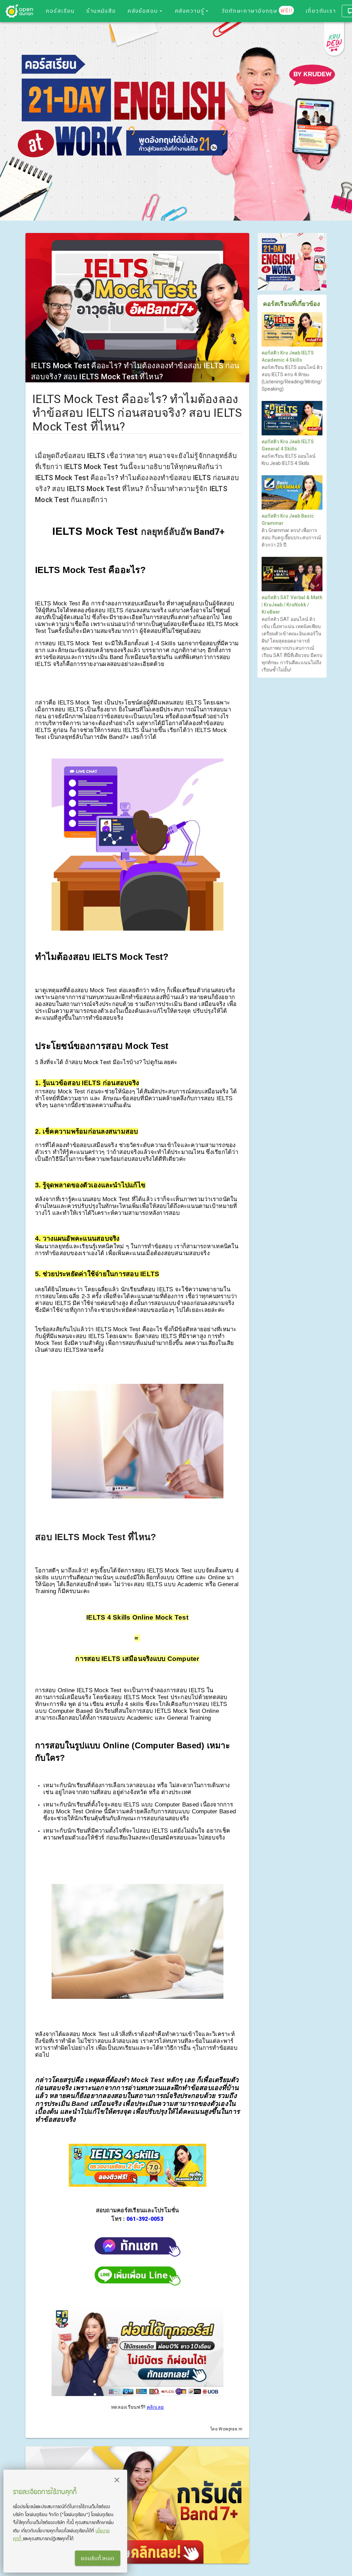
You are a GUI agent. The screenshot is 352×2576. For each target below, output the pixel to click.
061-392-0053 (145, 2219)
